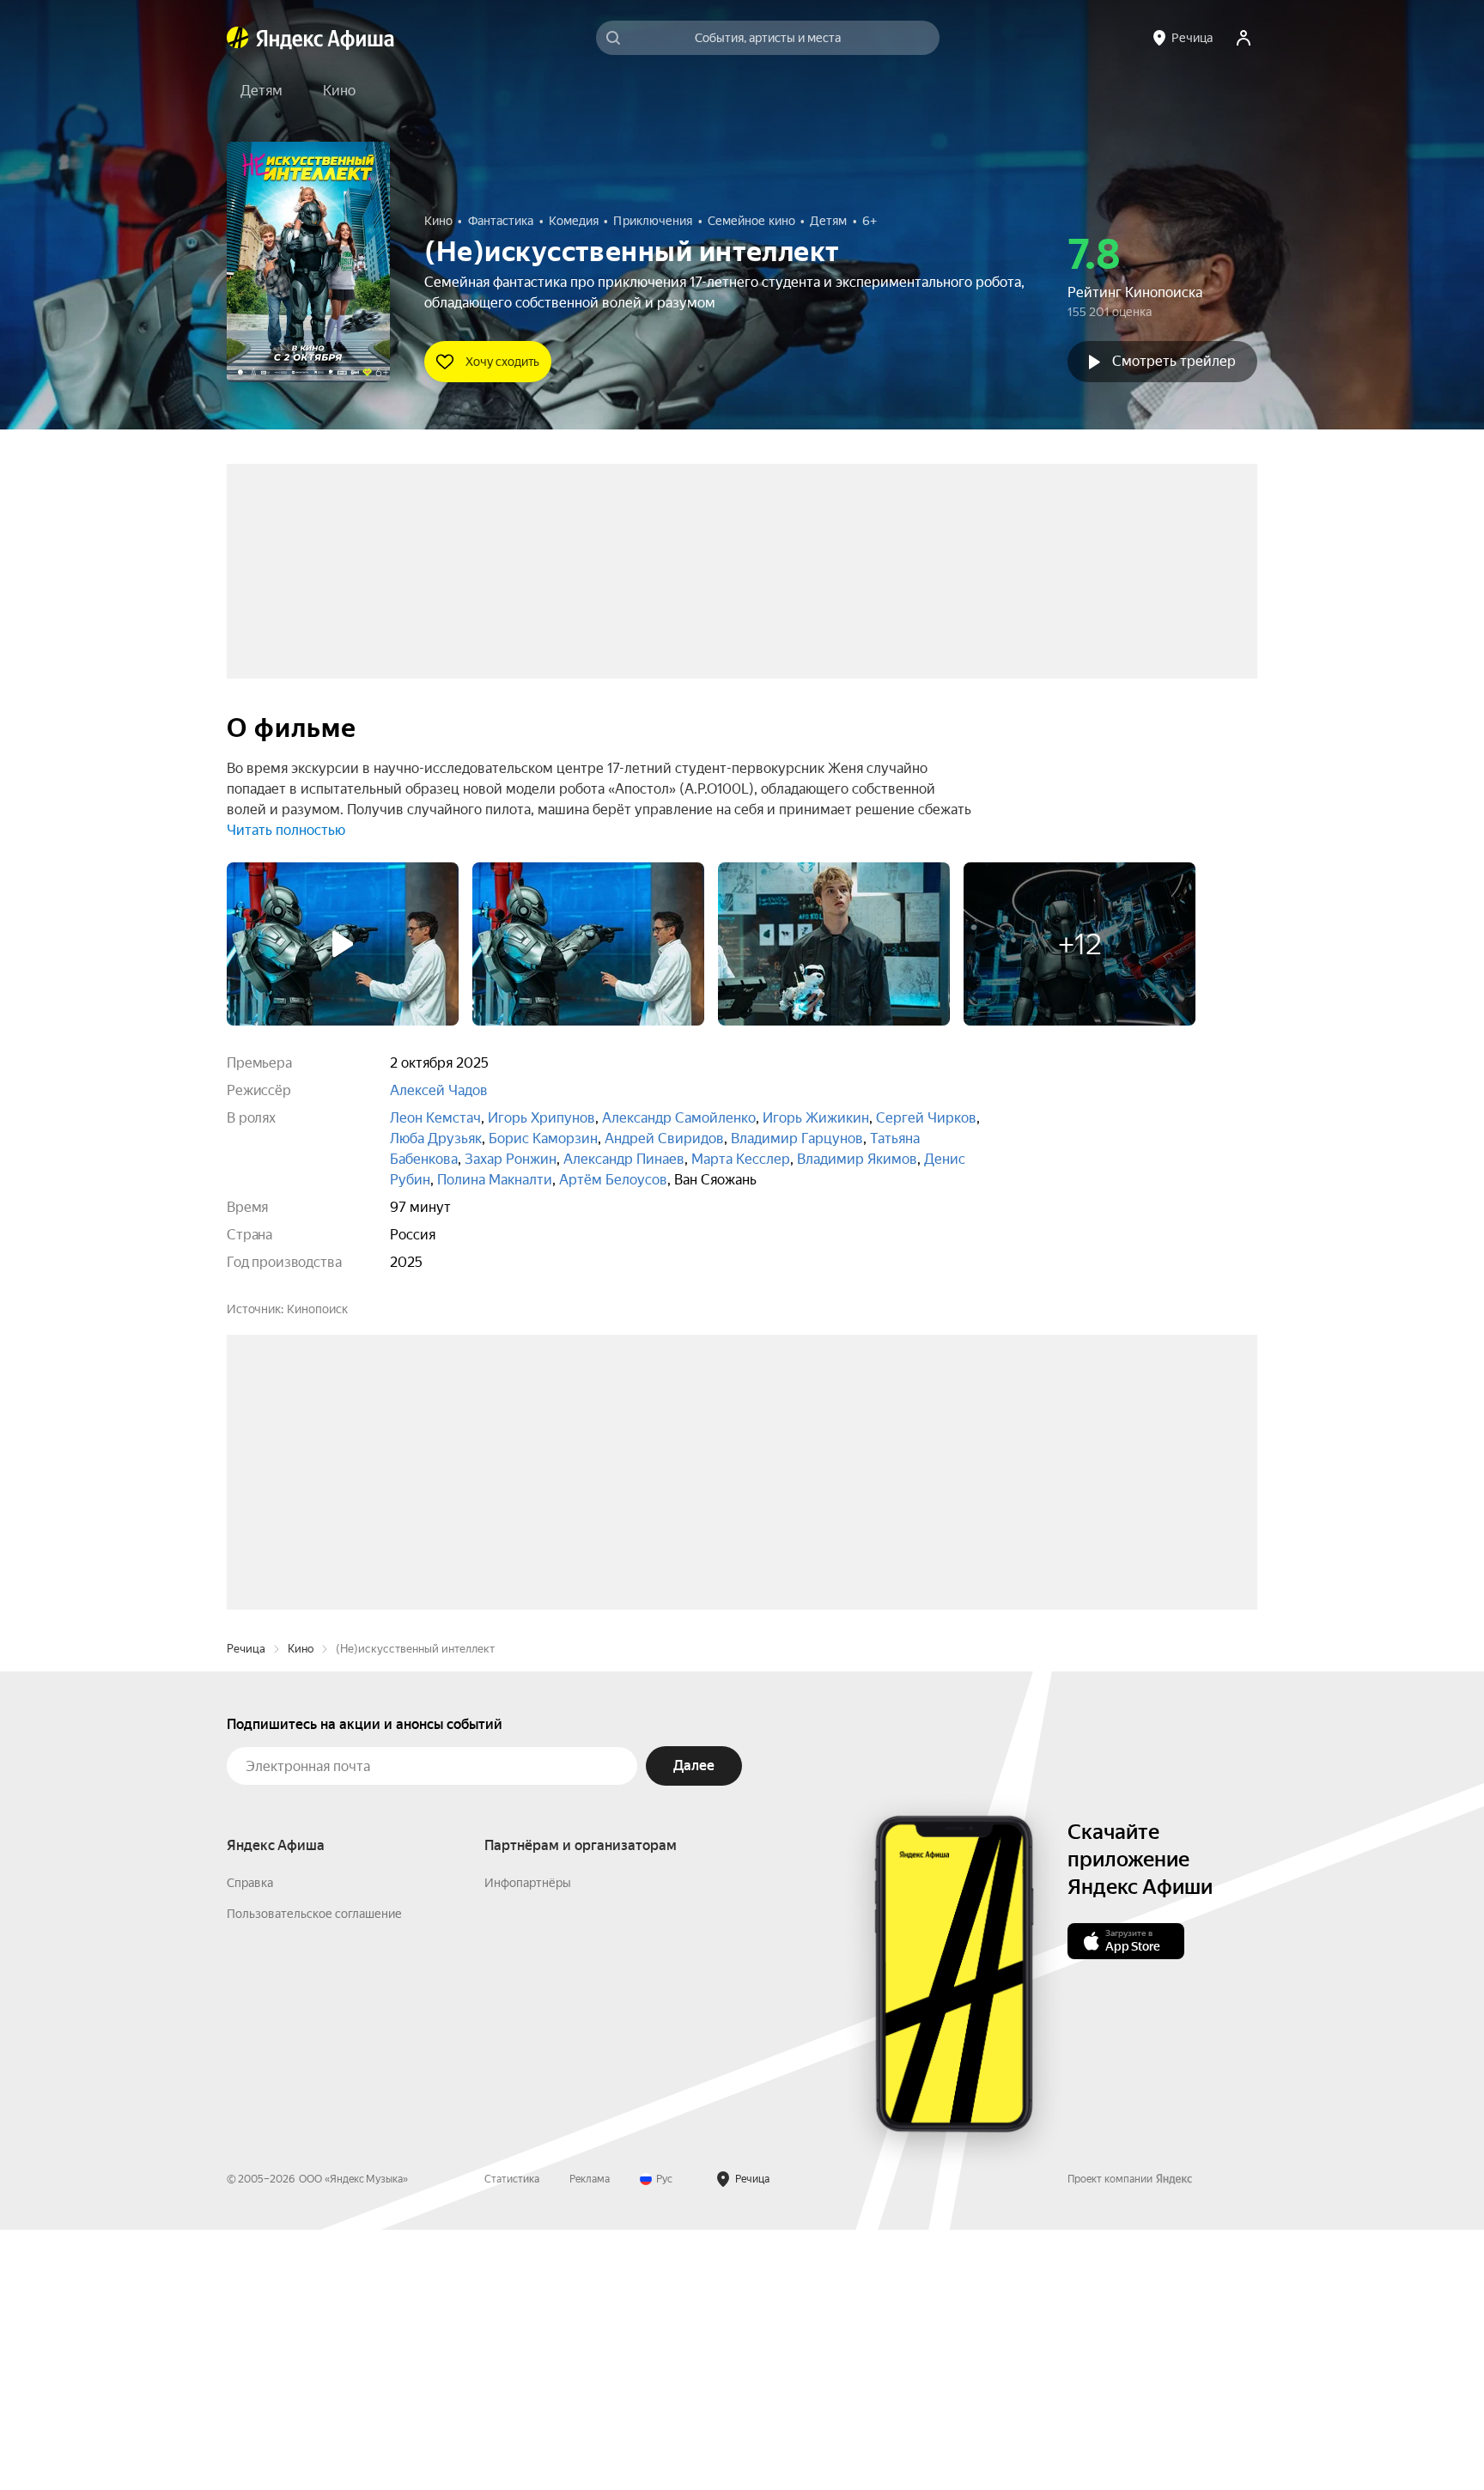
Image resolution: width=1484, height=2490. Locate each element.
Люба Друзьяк (436, 1138)
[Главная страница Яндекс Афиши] (238, 38)
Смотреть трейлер (1174, 361)
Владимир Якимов (857, 1159)
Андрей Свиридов (664, 1138)
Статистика (512, 2439)
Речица (246, 1909)
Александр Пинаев (624, 1159)
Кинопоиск (317, 1309)
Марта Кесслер (741, 1159)
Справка (250, 2143)
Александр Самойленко (679, 1118)
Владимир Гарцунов (797, 1138)
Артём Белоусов (613, 1180)
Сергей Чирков (926, 1118)
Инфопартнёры (528, 2143)
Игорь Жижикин (816, 1118)
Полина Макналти (495, 1180)
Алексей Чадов (439, 1090)
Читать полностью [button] (286, 830)
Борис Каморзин (543, 1138)
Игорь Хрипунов (541, 1118)
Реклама (590, 2439)
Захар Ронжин (511, 1159)
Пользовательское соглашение (314, 2174)
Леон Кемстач (435, 1118)
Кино (301, 1909)
